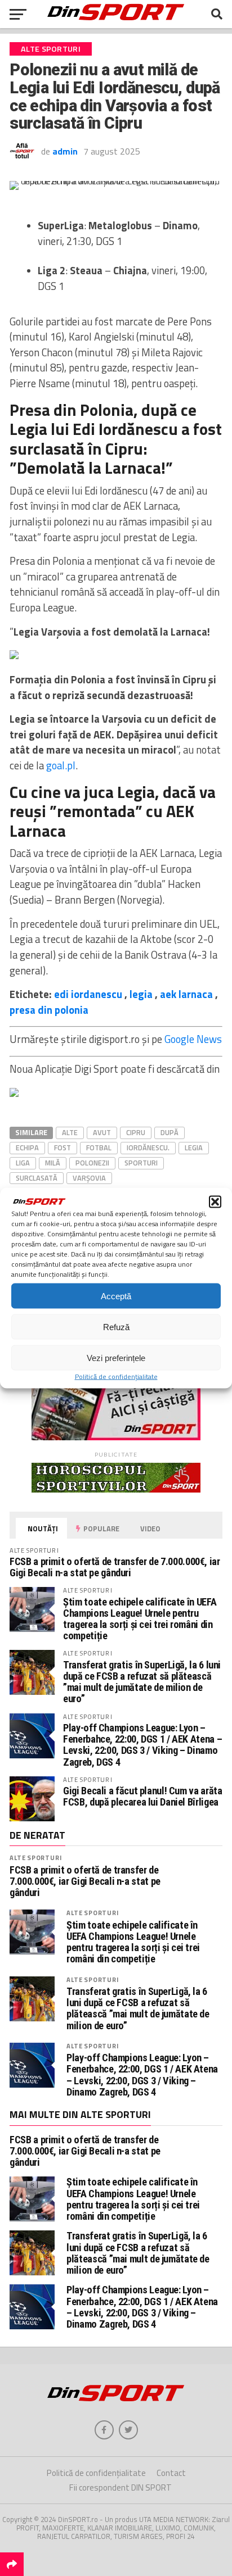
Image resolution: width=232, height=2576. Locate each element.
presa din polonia (49, 1010)
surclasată (37, 1178)
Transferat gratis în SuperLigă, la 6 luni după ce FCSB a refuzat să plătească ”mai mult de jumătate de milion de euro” (142, 1682)
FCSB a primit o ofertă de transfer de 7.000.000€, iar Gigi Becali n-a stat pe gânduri (115, 1567)
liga (23, 1163)
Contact (171, 2473)
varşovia (89, 1178)
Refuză (116, 1326)
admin (65, 151)
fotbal (99, 1148)
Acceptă (116, 1296)
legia (141, 994)
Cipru (136, 1132)
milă (53, 1163)
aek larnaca (186, 994)
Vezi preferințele (116, 1357)
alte (70, 1132)
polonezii (92, 1163)
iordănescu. (148, 1148)
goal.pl (61, 765)
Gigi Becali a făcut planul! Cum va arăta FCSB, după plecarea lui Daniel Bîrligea (142, 1796)
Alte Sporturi (35, 1858)
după (169, 1132)
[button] (215, 1202)
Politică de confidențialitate (116, 1377)
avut (102, 1132)
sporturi (141, 1163)
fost (63, 1148)
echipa (27, 1148)
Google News (193, 1039)
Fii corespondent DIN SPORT (121, 2487)
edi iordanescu (88, 994)
